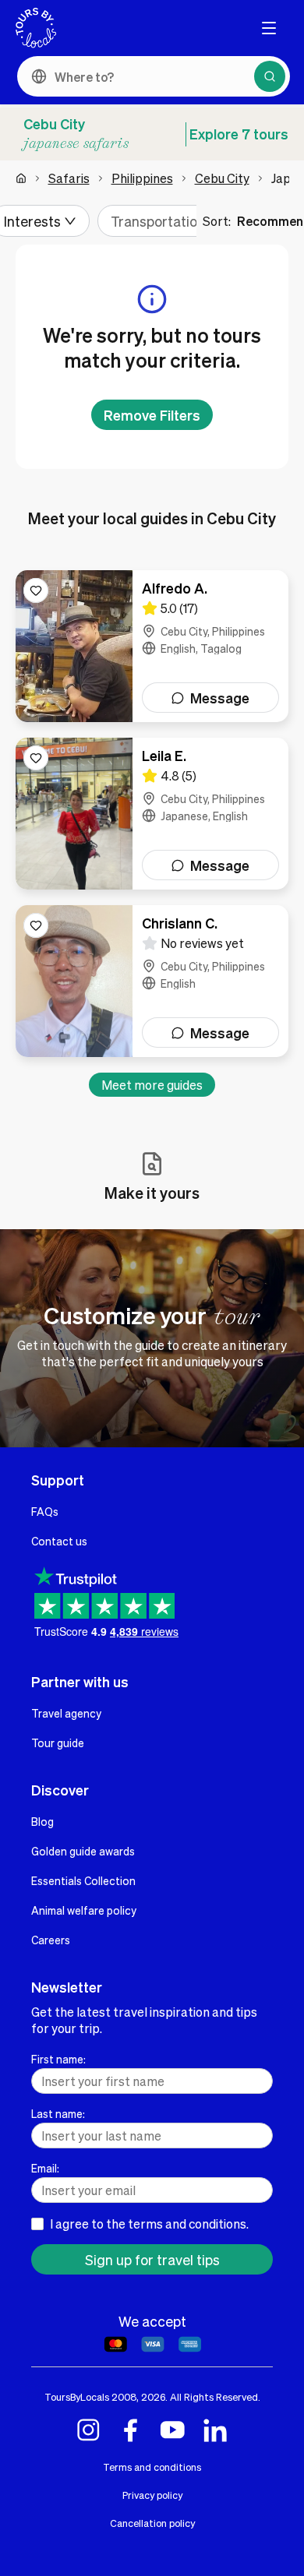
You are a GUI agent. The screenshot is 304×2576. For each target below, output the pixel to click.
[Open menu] (269, 28)
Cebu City (222, 178)
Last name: (58, 2113)
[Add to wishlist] (36, 590)
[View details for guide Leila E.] (152, 814)
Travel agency (66, 1713)
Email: (45, 2168)
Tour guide (58, 1743)
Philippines (142, 178)
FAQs (45, 1511)
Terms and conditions (152, 2467)
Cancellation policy (152, 2523)
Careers (51, 1940)
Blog (42, 1821)
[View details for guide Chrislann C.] (152, 981)
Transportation (158, 221)
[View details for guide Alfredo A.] (152, 646)
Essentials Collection (83, 1880)
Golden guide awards (83, 1851)
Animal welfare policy (84, 1910)
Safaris (69, 178)
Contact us (59, 1541)
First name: (58, 2059)
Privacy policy (152, 2495)
